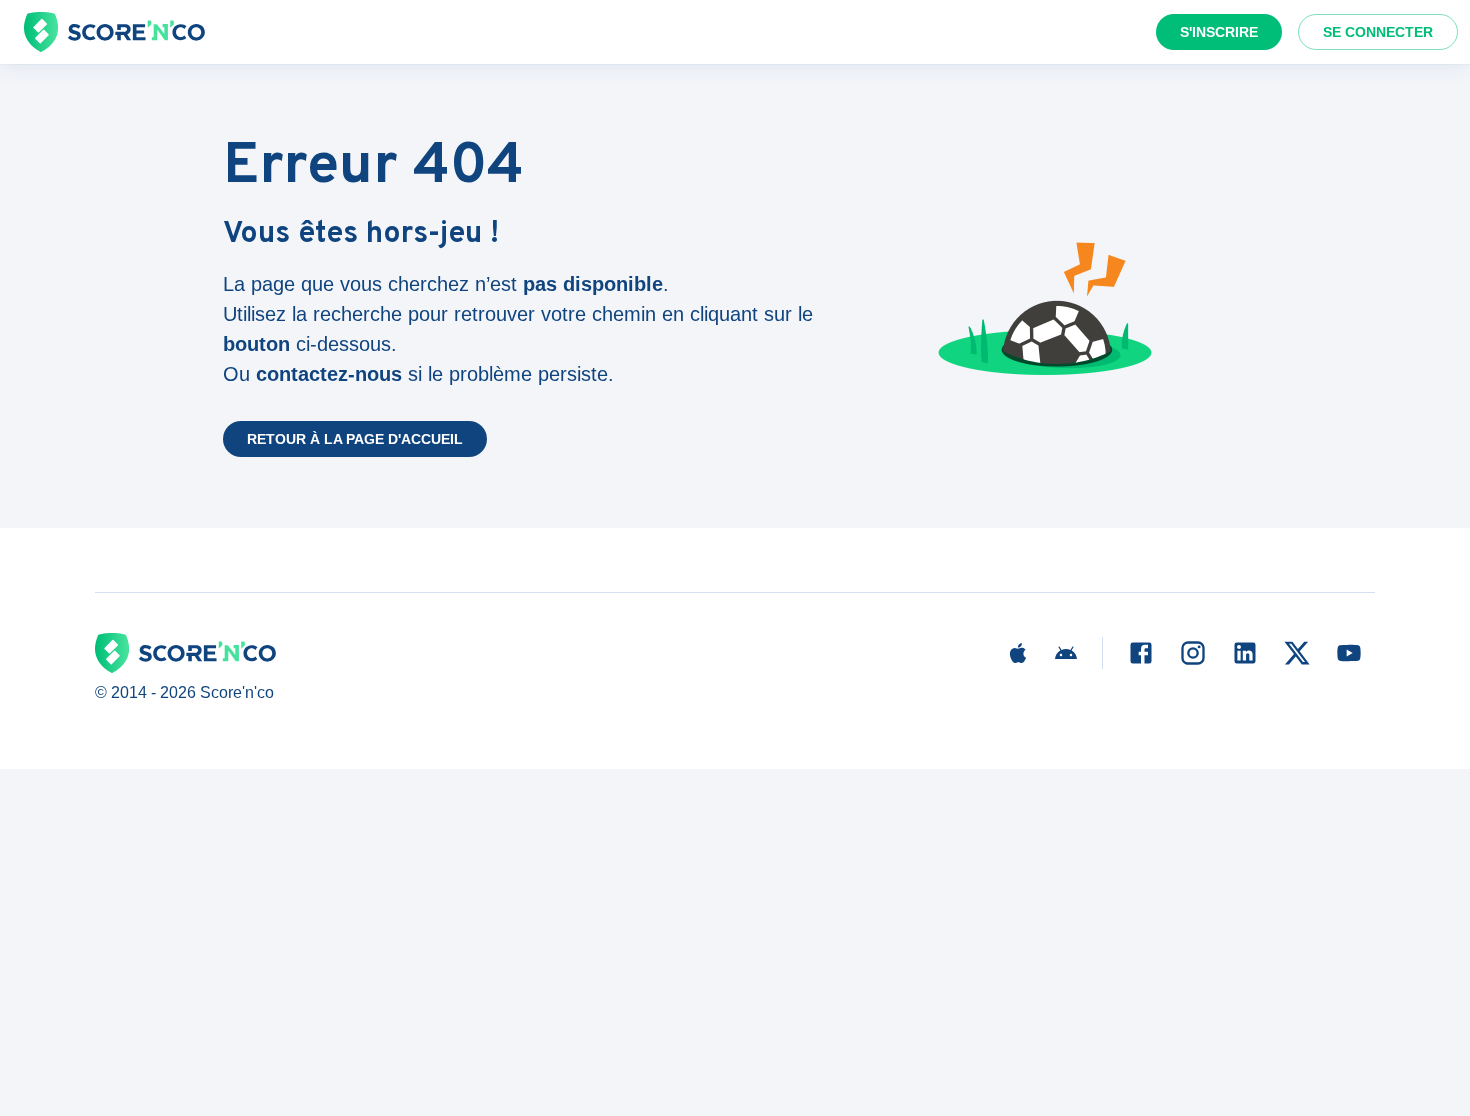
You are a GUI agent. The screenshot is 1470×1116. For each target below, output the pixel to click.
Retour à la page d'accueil (355, 439)
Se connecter (1378, 32)
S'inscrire (1219, 32)
